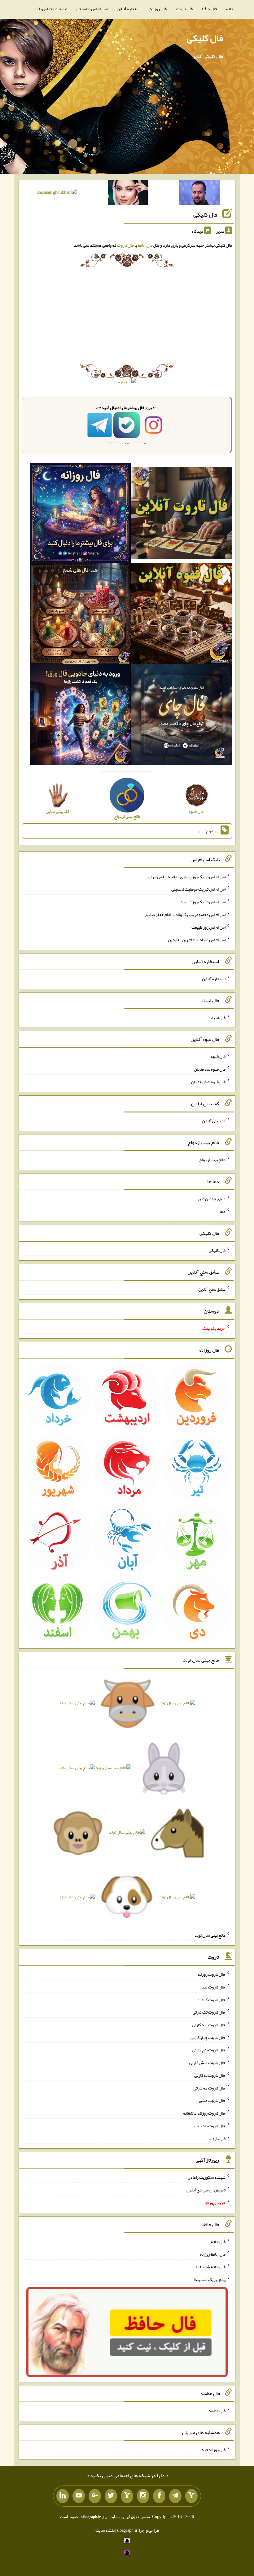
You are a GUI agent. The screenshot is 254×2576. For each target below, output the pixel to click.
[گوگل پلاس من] (95, 2496)
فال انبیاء (218, 1017)
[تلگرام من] (175, 2496)
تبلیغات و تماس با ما (51, 9)
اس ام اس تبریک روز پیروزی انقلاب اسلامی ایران (187, 876)
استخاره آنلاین (129, 9)
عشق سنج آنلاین (212, 1289)
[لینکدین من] (63, 2496)
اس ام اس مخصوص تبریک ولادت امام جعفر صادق (185, 914)
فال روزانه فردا (213, 2449)
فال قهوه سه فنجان (210, 1069)
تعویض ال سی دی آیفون (206, 2190)
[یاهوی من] (191, 2496)
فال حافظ (209, 9)
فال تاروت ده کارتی (210, 2088)
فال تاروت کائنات (211, 1999)
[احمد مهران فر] (199, 194)
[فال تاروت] (182, 514)
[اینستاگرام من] (143, 2496)
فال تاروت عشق (212, 2100)
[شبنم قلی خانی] (57, 193)
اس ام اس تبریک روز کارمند (203, 902)
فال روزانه (158, 9)
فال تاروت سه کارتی (209, 2025)
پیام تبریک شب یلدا (210, 2279)
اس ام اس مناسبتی (92, 9)
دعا (223, 1211)
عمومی (199, 831)
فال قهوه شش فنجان (208, 1082)
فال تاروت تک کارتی (209, 2012)
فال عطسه (217, 2411)
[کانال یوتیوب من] (79, 2496)
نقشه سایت (105, 2530)
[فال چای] (182, 716)
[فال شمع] (80, 615)
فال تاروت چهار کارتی (208, 2037)
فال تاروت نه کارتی (210, 2075)
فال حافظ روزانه (213, 2254)
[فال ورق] (80, 716)
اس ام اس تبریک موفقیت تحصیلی (198, 889)
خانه (230, 9)
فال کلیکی (205, 38)
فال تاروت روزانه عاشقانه (204, 2113)
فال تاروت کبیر (213, 1987)
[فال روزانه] (80, 514)
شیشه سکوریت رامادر (207, 2177)
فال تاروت (184, 9)
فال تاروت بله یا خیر (209, 2126)
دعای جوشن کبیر (211, 1199)
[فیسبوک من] (159, 2496)
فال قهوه (218, 1056)
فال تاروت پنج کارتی (209, 2050)
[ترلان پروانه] (128, 194)
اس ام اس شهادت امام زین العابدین (197, 940)
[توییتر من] (111, 2496)
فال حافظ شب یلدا (211, 2267)
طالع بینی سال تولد (210, 1935)
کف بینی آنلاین (214, 1121)
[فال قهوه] (182, 615)
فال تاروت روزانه (211, 1974)
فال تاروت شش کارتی (207, 2063)
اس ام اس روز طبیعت (208, 927)
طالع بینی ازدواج (212, 1160)
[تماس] (127, 2496)
